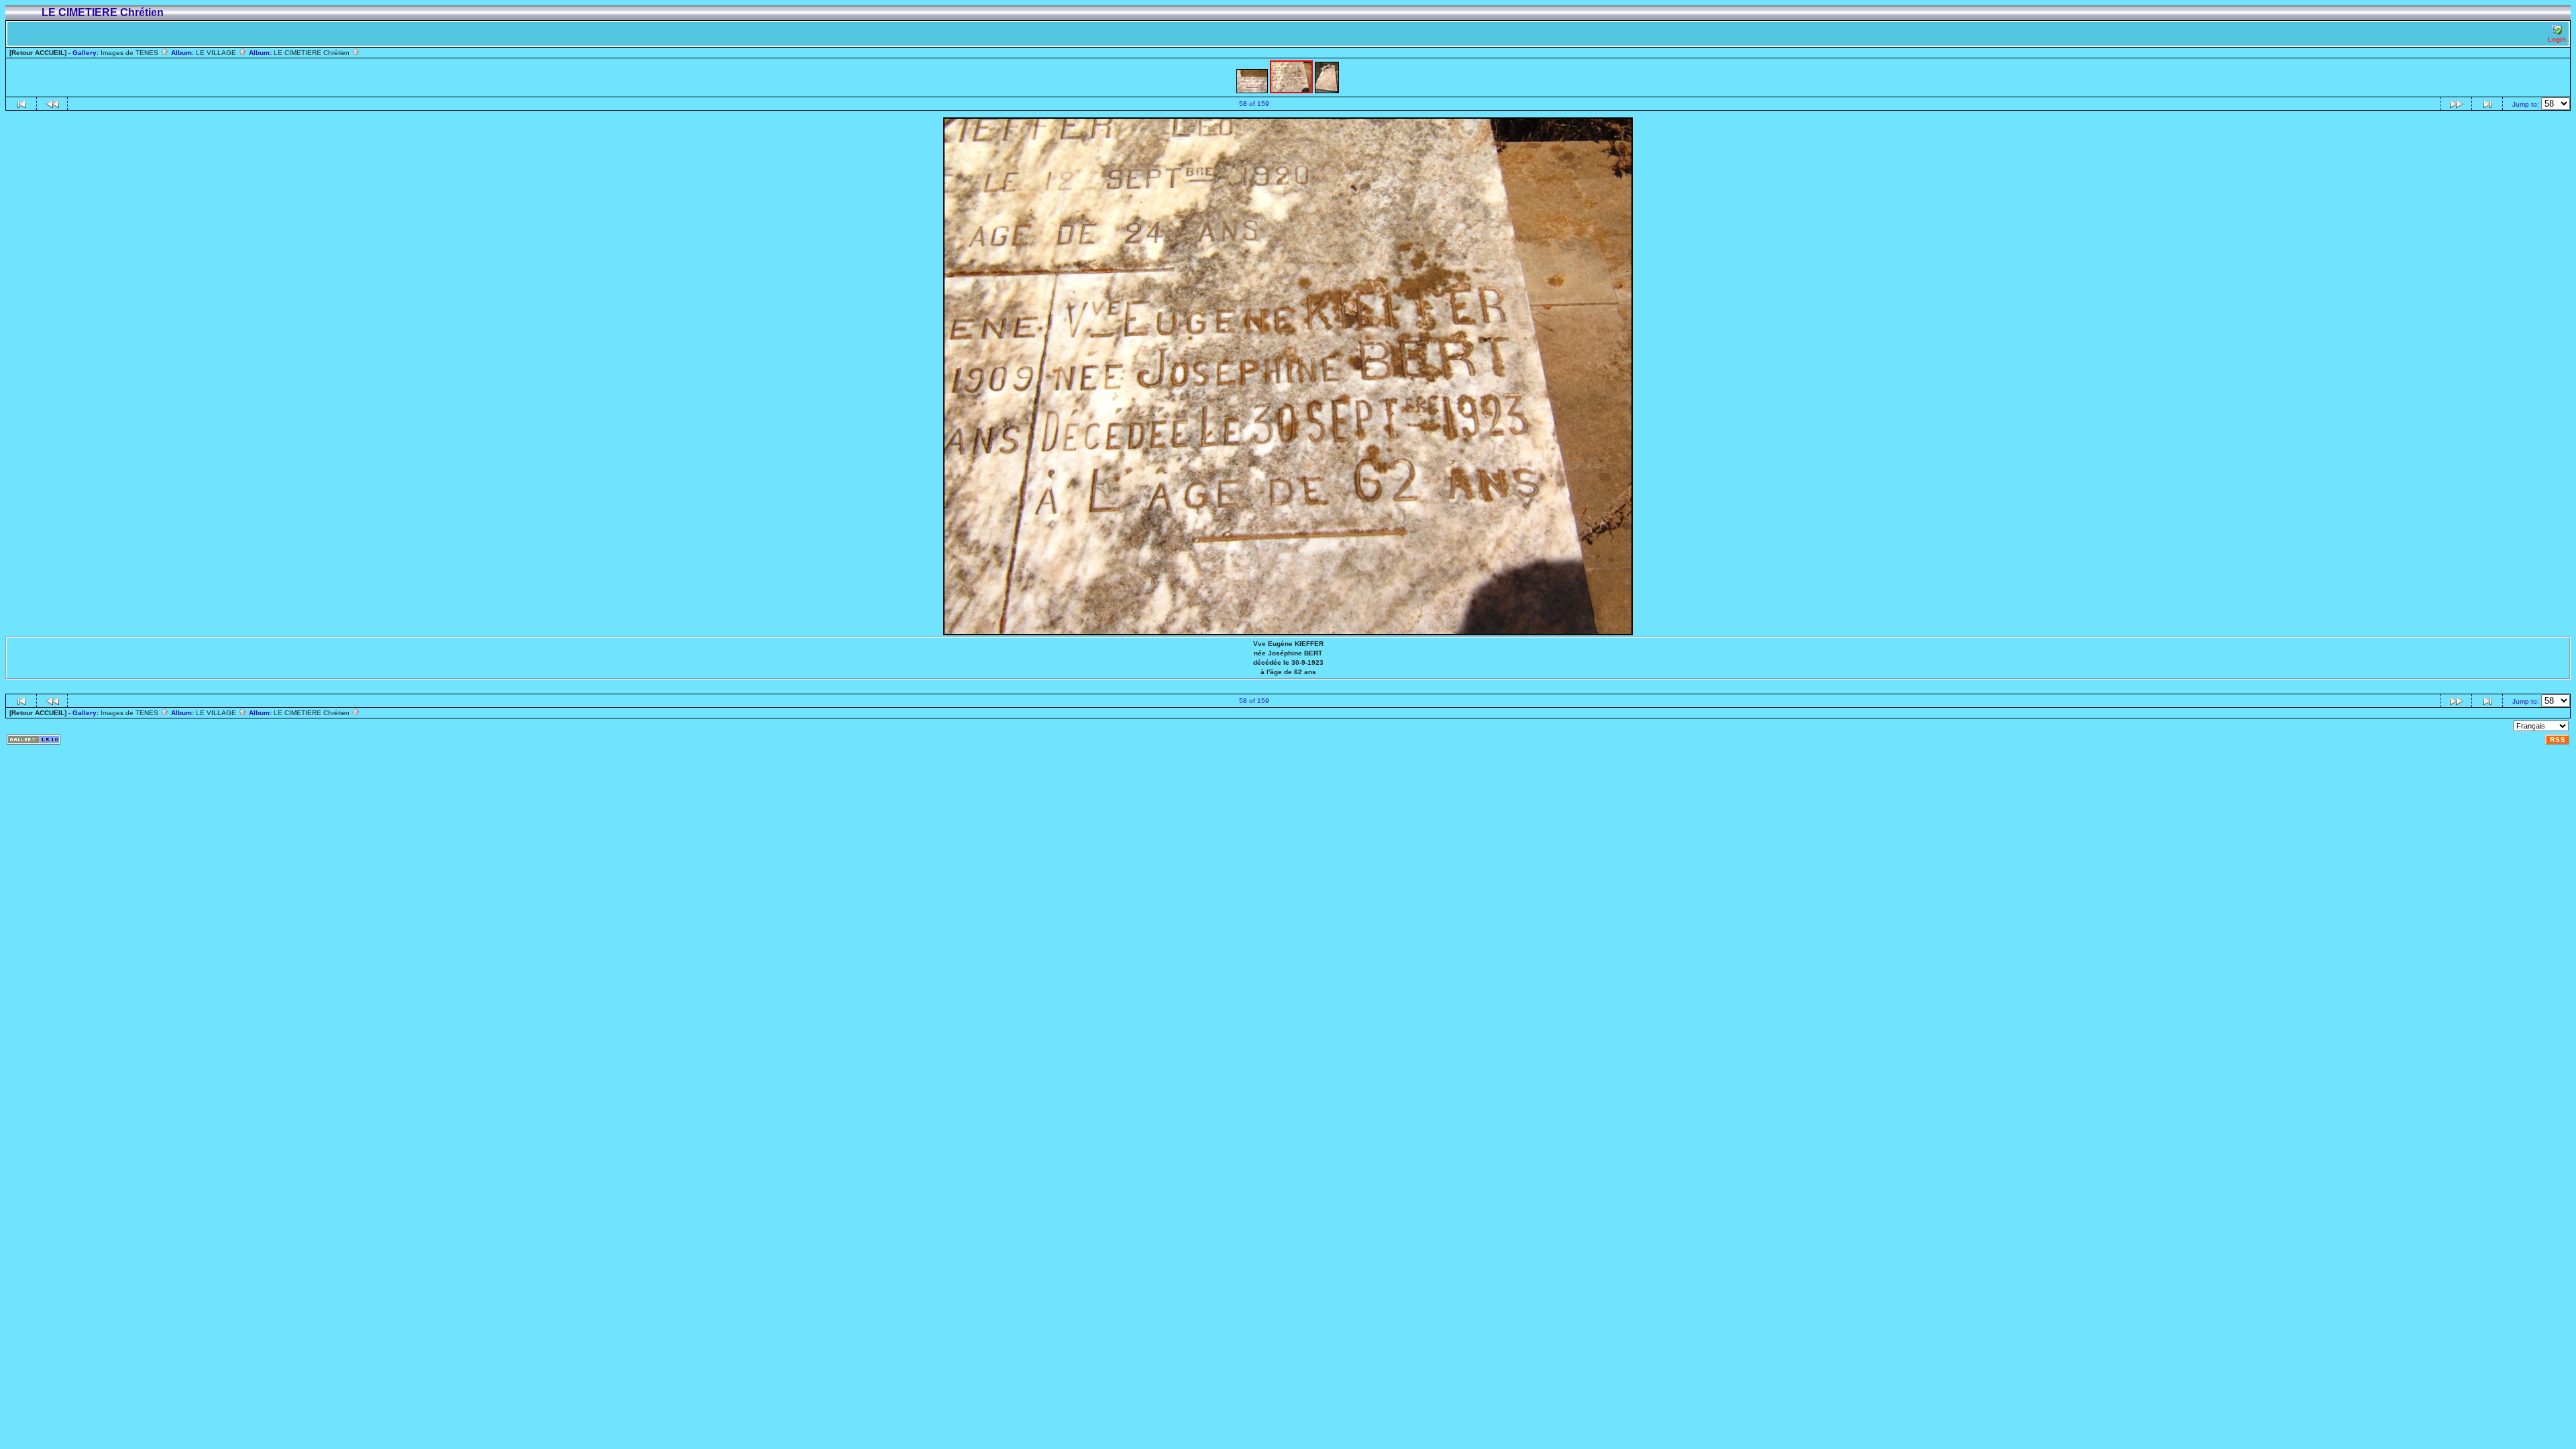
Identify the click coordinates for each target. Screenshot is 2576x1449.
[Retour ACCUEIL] (38, 53)
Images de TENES (130, 53)
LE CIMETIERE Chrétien (313, 53)
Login (2557, 39)
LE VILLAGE (217, 53)
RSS (2558, 740)
